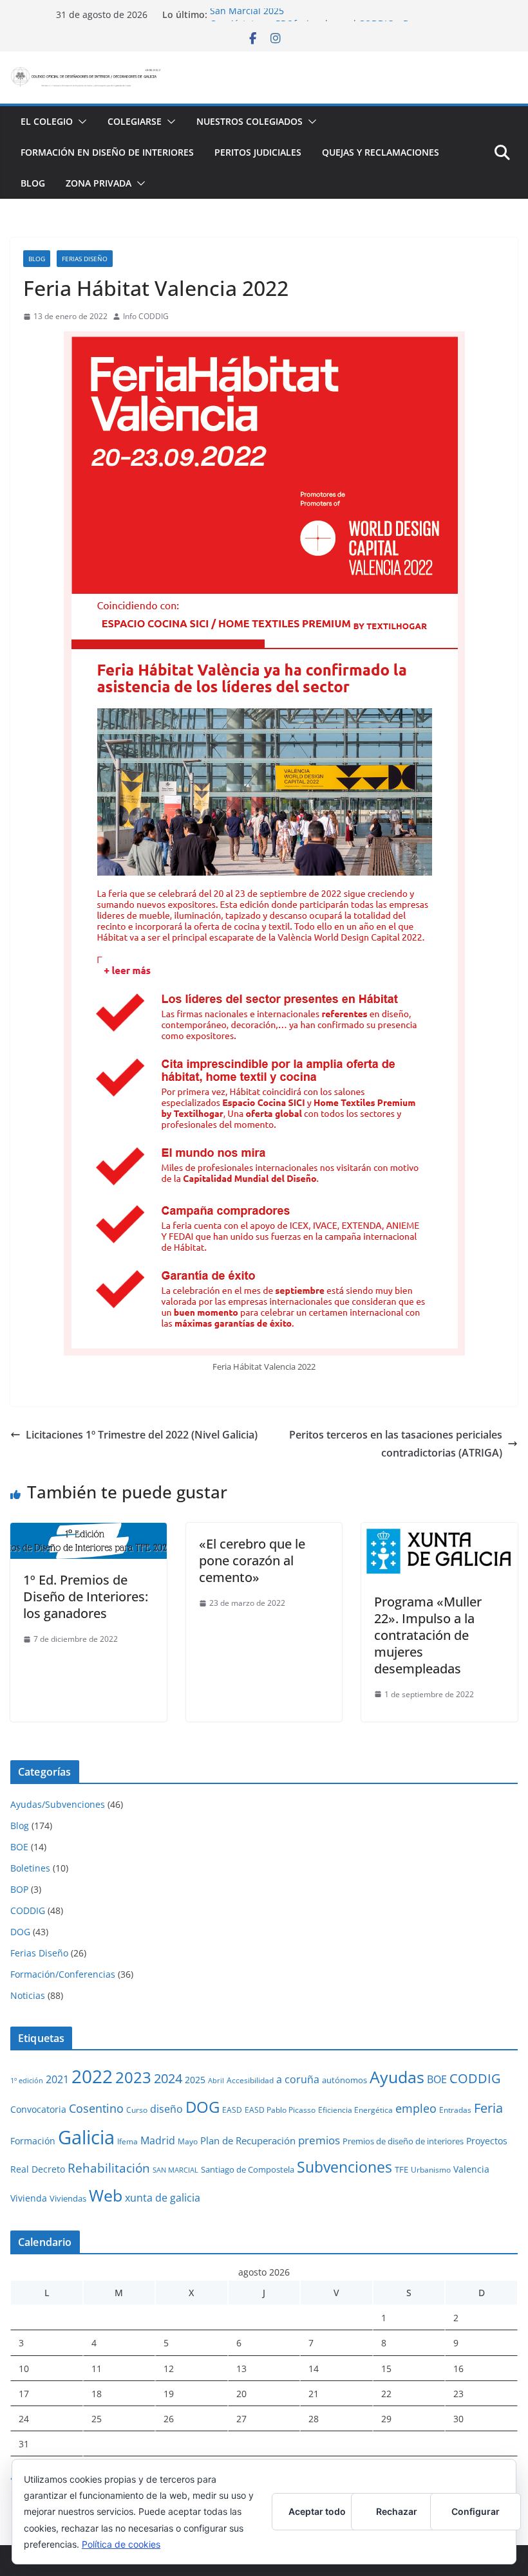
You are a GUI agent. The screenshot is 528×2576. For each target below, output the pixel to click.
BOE (19, 1847)
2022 (92, 2076)
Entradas (455, 2110)
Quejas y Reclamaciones (381, 152)
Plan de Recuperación (248, 2140)
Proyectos (487, 2141)
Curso (137, 2110)
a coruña (298, 2079)
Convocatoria (38, 2109)
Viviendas (68, 2198)
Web (106, 2195)
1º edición (27, 2081)
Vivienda (29, 2198)
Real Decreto (38, 2169)
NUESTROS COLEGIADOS (250, 121)
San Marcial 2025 (247, 14)
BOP (19, 1889)
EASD (232, 2110)
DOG (20, 1932)
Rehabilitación (109, 2168)
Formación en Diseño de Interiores (107, 152)
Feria (488, 2108)
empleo (416, 2108)
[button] (80, 122)
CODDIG (28, 1910)
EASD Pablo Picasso (280, 2110)
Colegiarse (135, 121)
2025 (195, 2080)
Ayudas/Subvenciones (58, 1804)
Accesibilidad (250, 2080)
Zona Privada (99, 183)
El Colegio (47, 121)
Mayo (188, 2141)
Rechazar (397, 2511)
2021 (57, 2079)
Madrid (158, 2140)
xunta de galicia (163, 2198)
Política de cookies (121, 2544)
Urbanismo (431, 2169)
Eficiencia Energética (355, 2110)
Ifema (127, 2141)
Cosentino (96, 2108)
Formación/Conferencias (63, 1974)
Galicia (86, 2137)
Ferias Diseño (85, 259)
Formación (33, 2141)
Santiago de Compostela (248, 2169)
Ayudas (397, 2077)
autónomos (344, 2080)
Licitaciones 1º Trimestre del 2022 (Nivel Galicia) (142, 1435)
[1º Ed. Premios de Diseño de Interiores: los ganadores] (89, 1532)
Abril (216, 2081)
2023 (133, 2077)
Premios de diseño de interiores (403, 2141)
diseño (166, 2109)
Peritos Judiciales (258, 152)
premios (319, 2140)
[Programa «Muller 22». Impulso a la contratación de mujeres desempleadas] (439, 1532)
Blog (33, 183)
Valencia (471, 2169)
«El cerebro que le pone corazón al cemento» (252, 1560)
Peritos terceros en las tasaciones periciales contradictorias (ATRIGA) (396, 1444)
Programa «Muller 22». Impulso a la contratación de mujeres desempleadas (428, 1635)
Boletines (30, 1868)
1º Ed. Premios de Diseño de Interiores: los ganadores (86, 1596)
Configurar (476, 2511)
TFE (401, 2169)
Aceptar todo (317, 2511)
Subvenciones (344, 2167)
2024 (168, 2078)
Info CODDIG (146, 316)
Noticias (28, 1995)
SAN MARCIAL (175, 2170)
